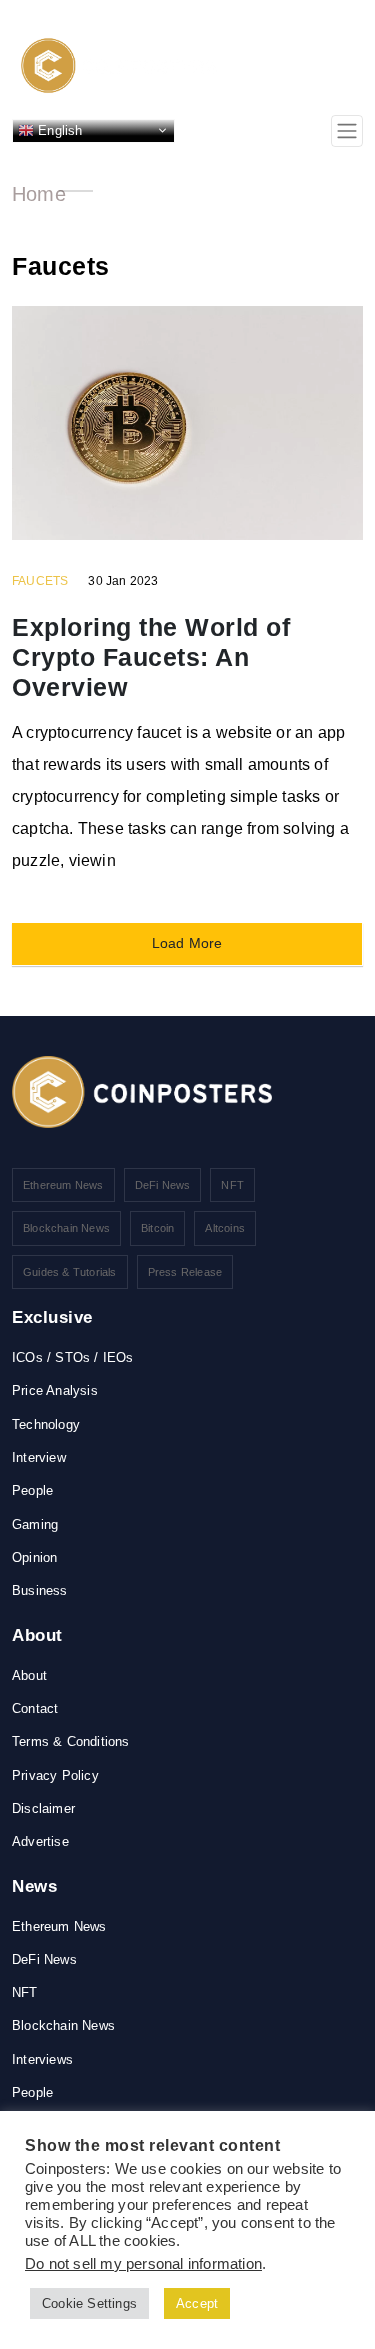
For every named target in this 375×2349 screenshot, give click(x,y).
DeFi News (163, 1185)
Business (40, 1590)
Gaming (35, 1524)
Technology (46, 1424)
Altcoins (225, 1228)
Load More (187, 943)
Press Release (185, 1272)
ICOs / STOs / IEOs (73, 1357)
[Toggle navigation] (347, 131)
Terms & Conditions (71, 1741)
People (32, 1490)
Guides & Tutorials (70, 1272)
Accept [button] (197, 2303)
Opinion (34, 1557)
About (29, 1675)
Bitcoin (157, 1228)
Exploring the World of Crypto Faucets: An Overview (151, 657)
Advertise (40, 1841)
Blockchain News (66, 1228)
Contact (35, 1708)
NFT (232, 1185)
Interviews (42, 2059)
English (58, 129)
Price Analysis (55, 1390)
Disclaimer (43, 1808)
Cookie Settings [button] (89, 2303)
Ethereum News (63, 1185)
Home (39, 194)
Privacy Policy (55, 1775)
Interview (39, 1457)
